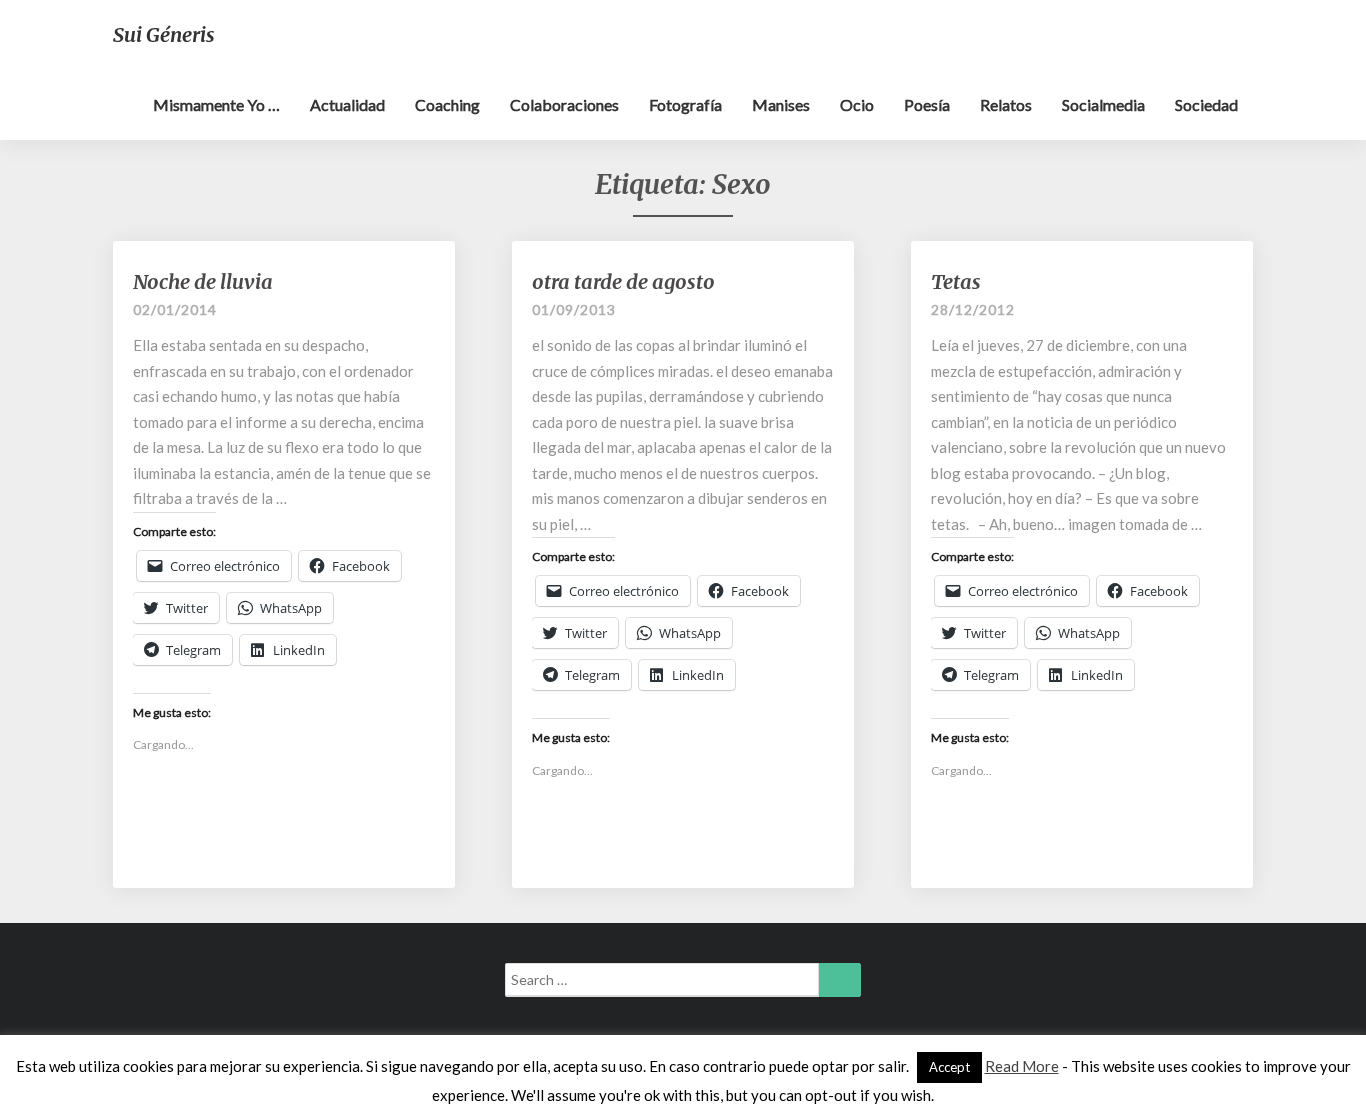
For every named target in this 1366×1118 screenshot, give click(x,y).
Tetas (956, 281)
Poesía (927, 104)
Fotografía (685, 104)
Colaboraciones (564, 104)
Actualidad (347, 104)
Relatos (1006, 104)
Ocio (857, 104)
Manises (781, 104)
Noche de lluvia (203, 281)
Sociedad (1206, 104)
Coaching (447, 104)
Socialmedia (1103, 104)
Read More (1022, 1066)
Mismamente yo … (216, 104)
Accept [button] (949, 1067)
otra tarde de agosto (623, 281)
